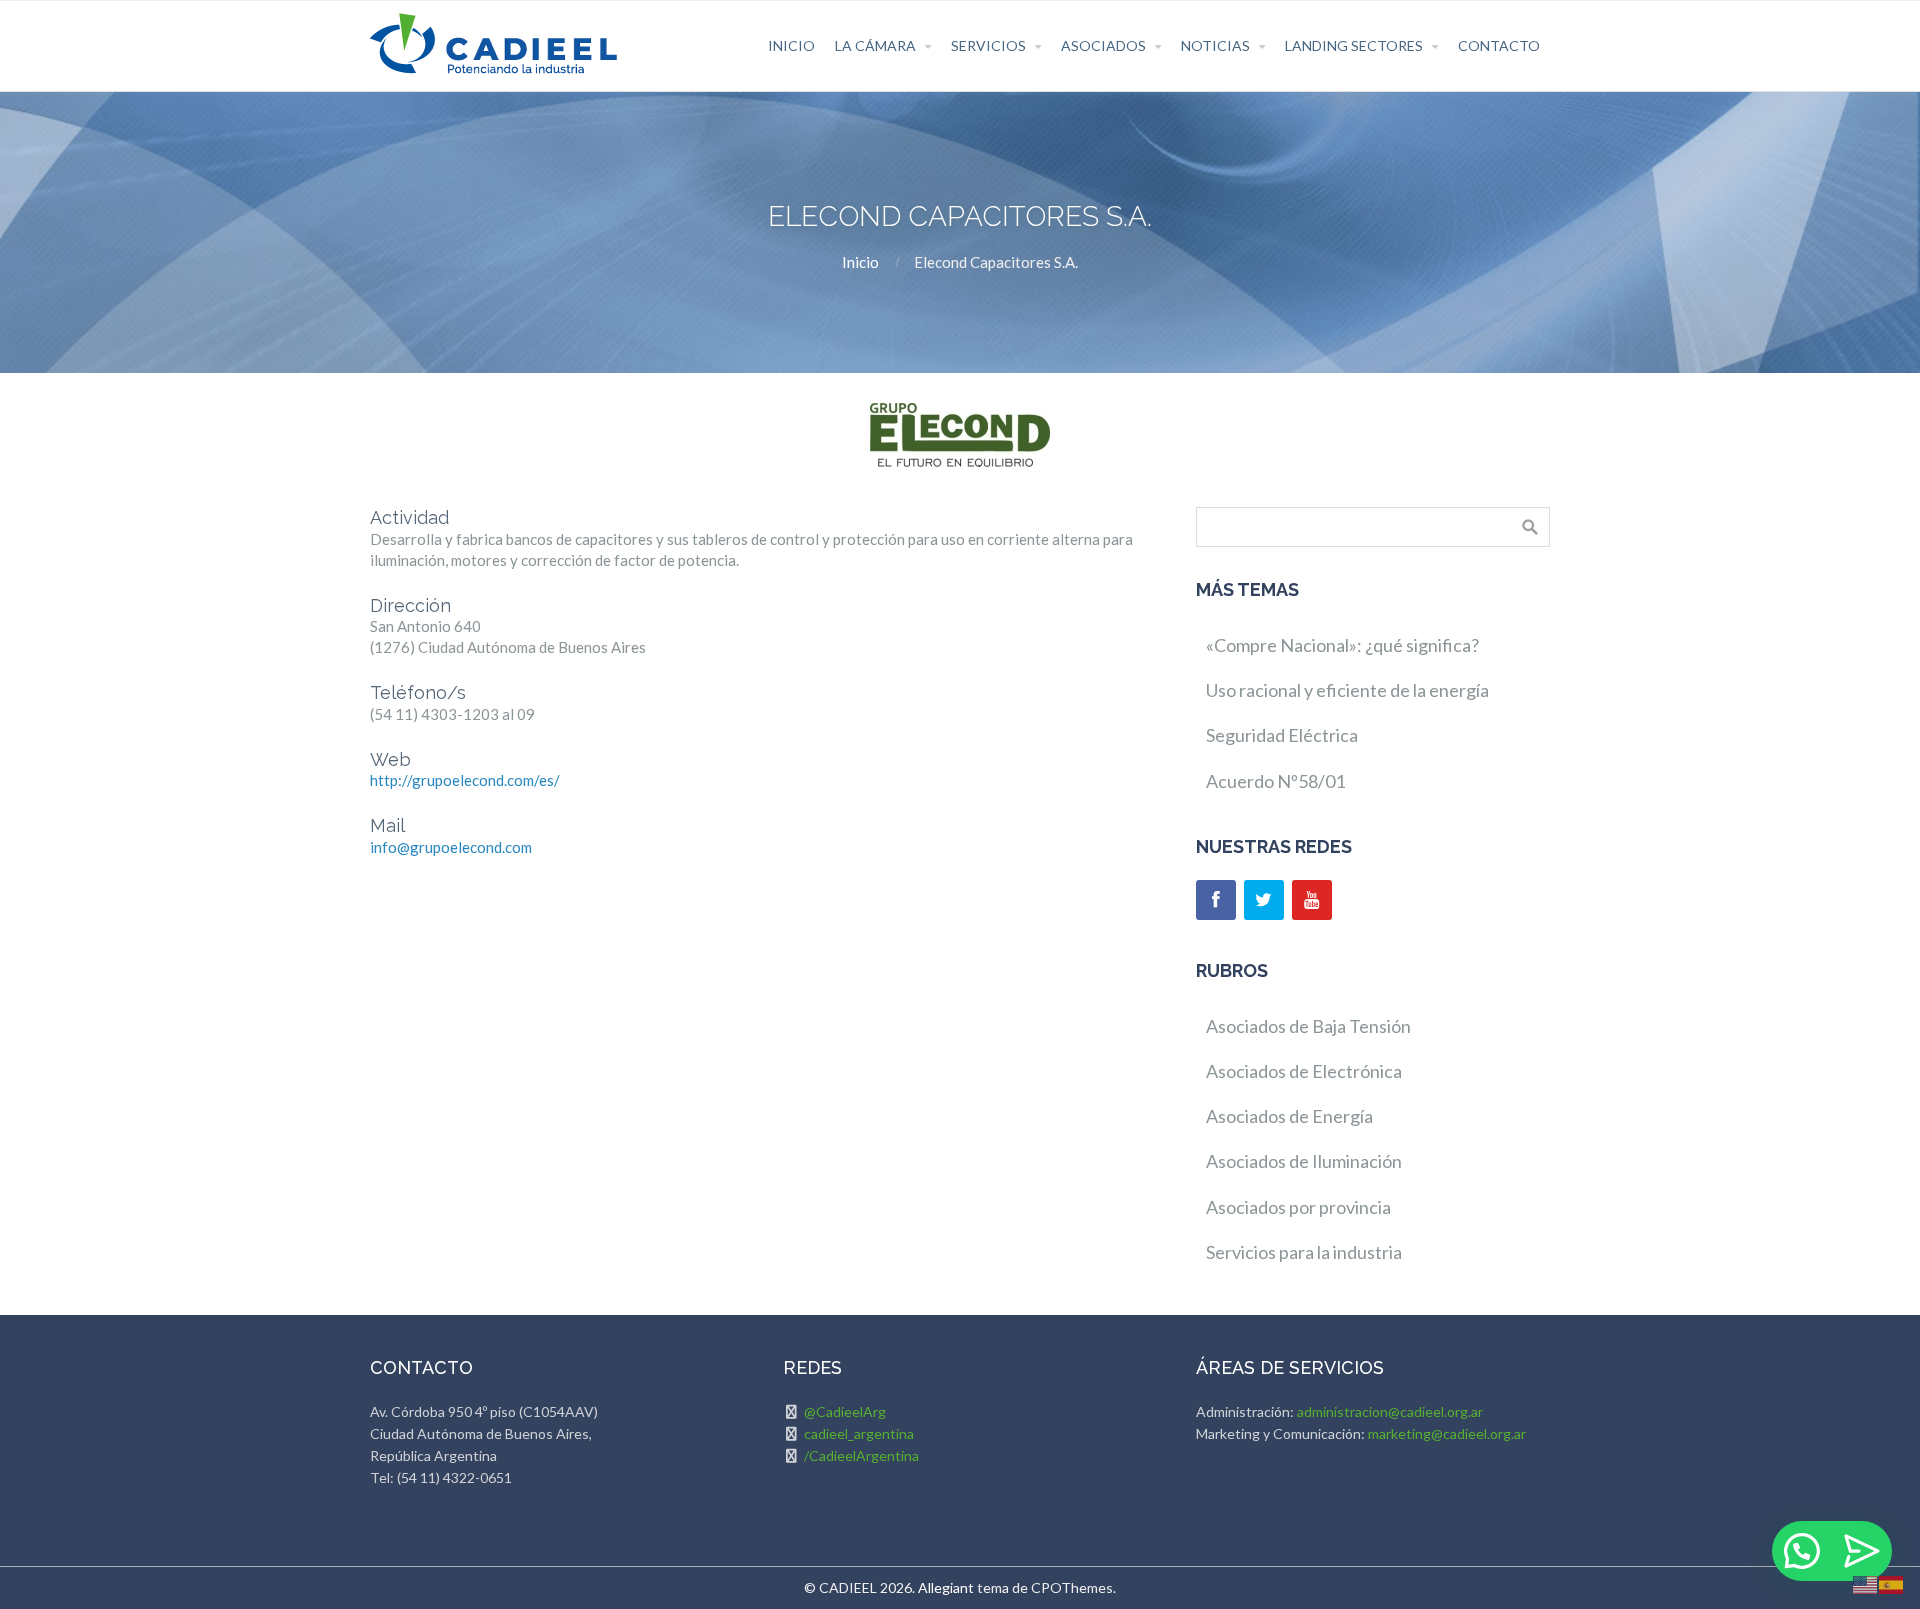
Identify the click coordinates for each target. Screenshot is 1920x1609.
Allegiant (946, 1587)
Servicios (988, 45)
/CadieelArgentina (861, 1455)
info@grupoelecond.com (451, 847)
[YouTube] (1312, 900)
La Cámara (875, 45)
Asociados (1103, 45)
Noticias (1215, 45)
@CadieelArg (845, 1411)
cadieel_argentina (859, 1433)
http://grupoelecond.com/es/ (465, 780)
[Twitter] (1264, 900)
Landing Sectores (1354, 45)
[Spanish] (1892, 1583)
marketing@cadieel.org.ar (1447, 1433)
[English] (1866, 1583)
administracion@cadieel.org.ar (1390, 1411)
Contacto (1499, 45)
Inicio (791, 45)
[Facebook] (1216, 900)
